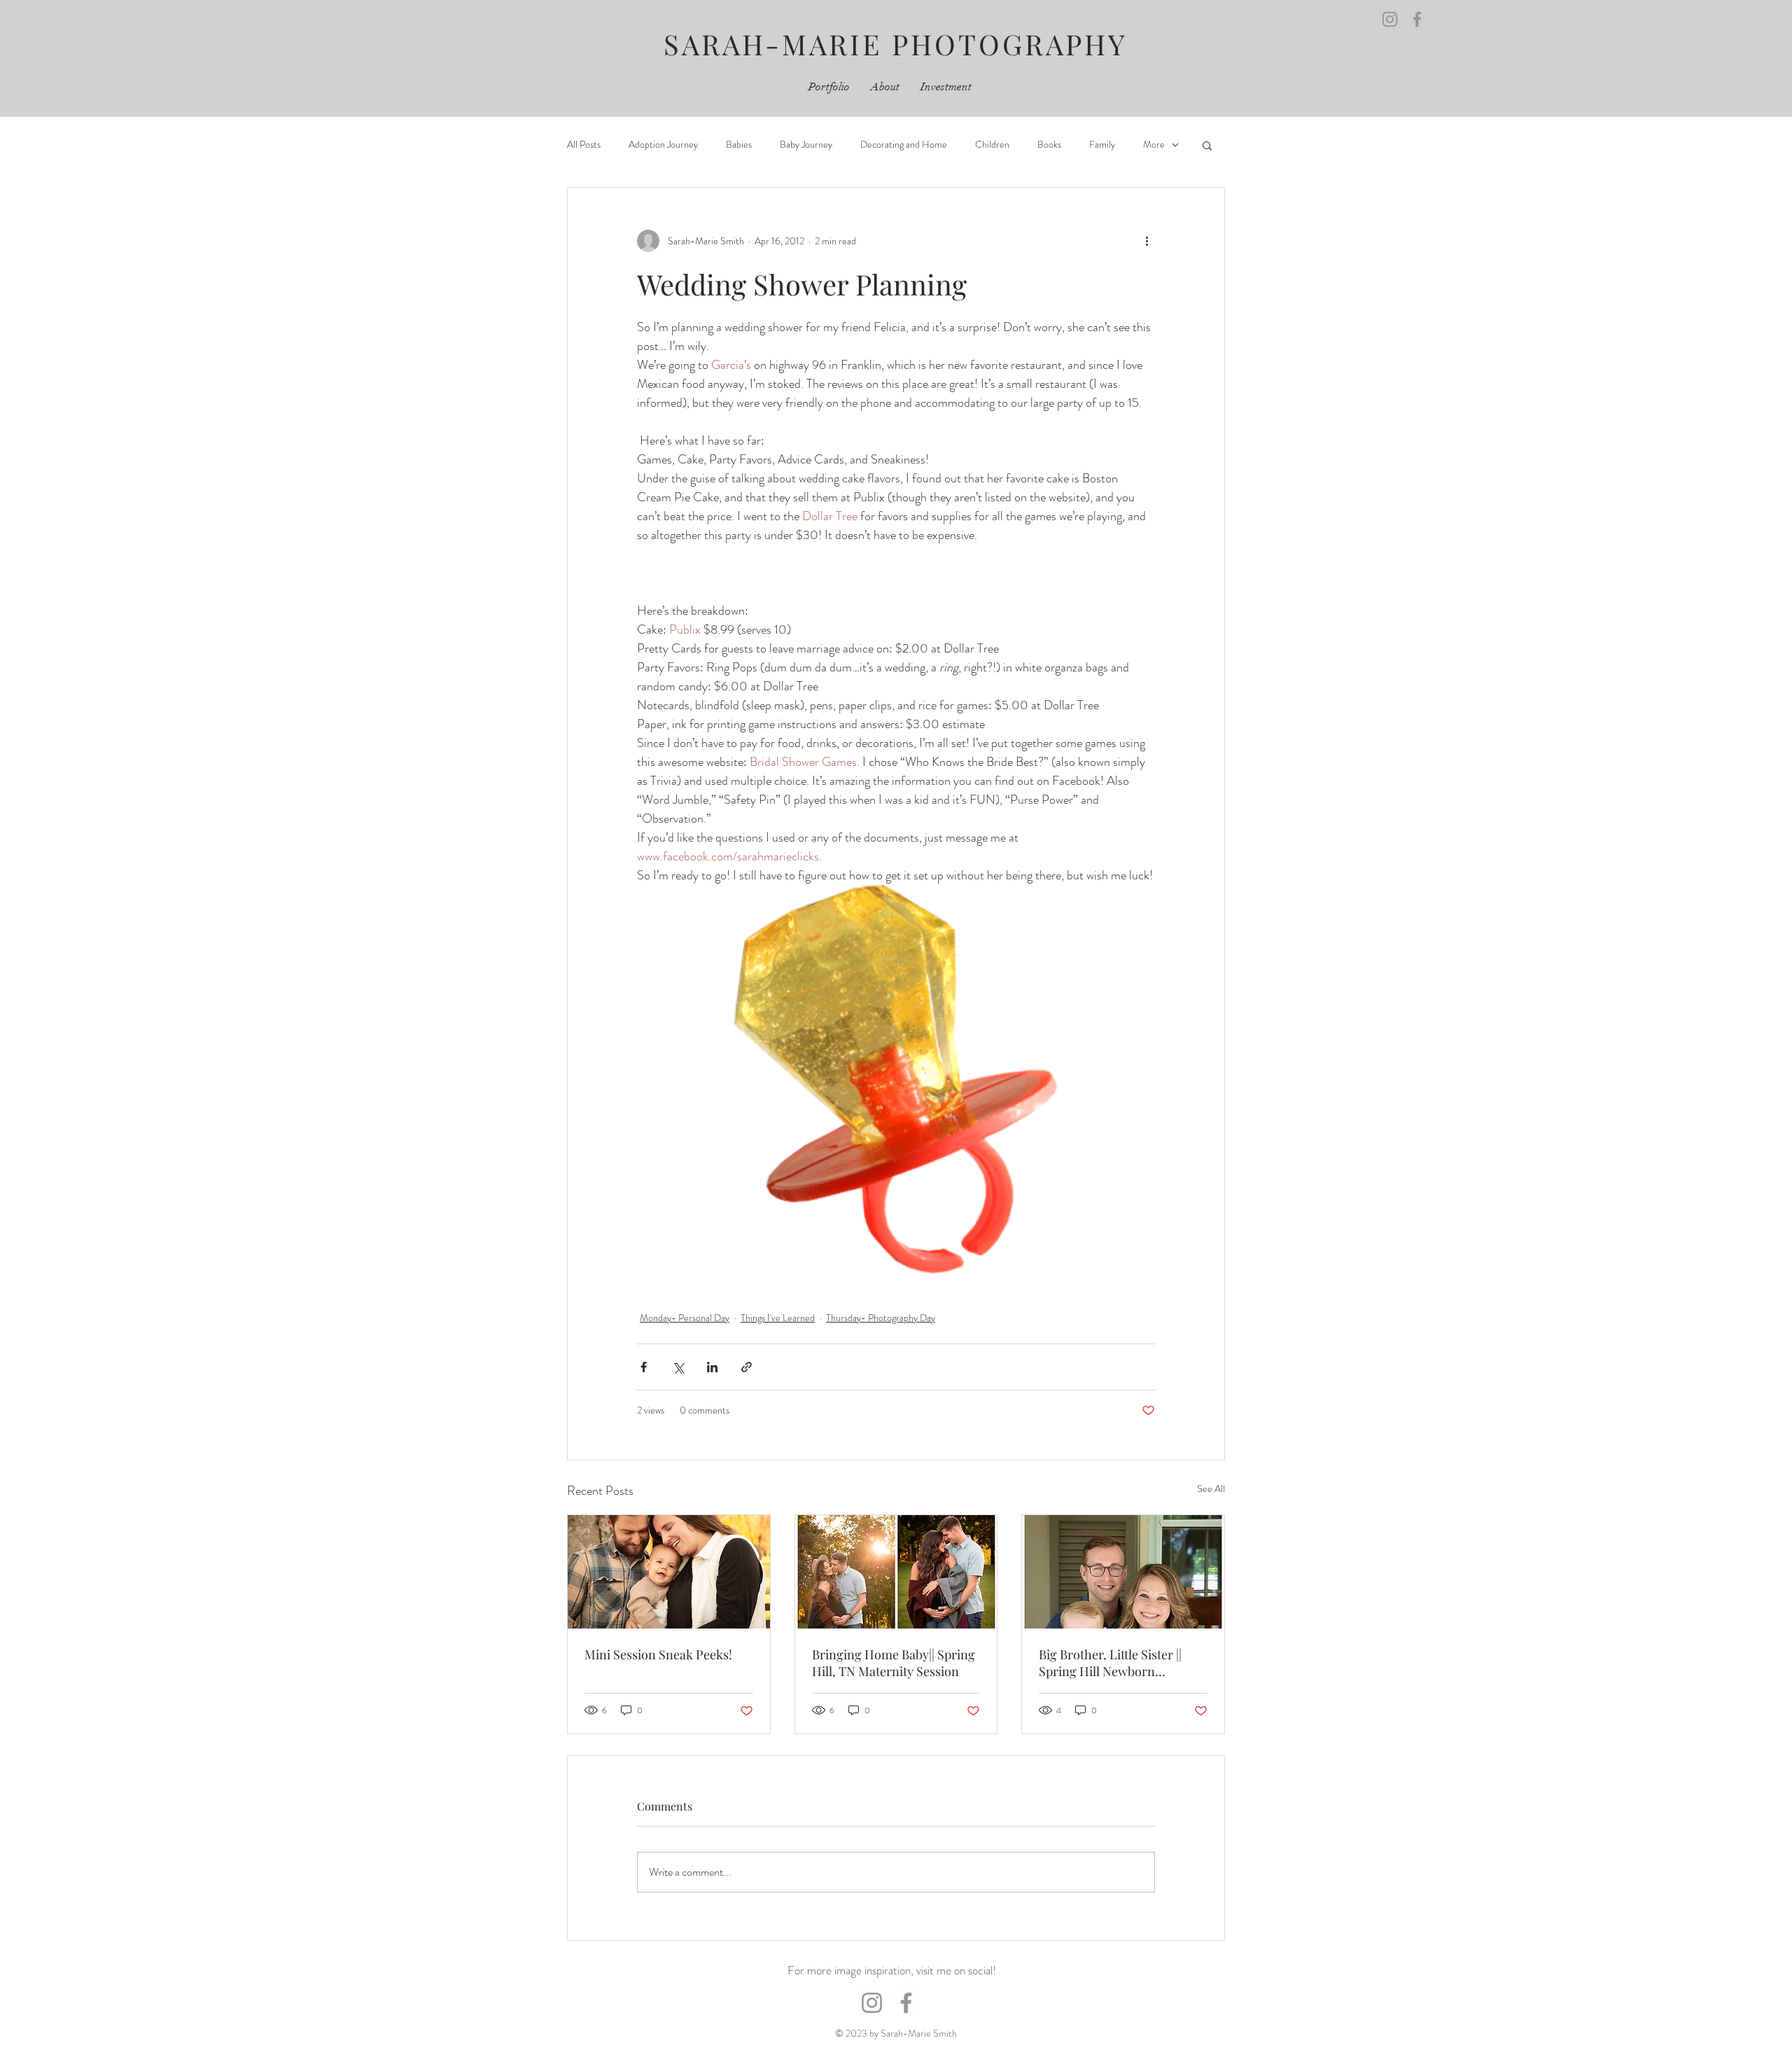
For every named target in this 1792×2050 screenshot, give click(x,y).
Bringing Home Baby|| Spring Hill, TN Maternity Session (894, 1663)
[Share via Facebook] (644, 1367)
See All (1211, 1488)
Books (1049, 145)
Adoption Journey (663, 145)
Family (1102, 145)
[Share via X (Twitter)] (678, 1367)
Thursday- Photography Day (881, 1318)
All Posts (584, 145)
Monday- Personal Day (685, 1318)
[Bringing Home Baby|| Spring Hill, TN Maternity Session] (896, 1572)
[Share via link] (747, 1367)
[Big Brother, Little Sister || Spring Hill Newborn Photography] (1123, 1572)
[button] (1207, 145)
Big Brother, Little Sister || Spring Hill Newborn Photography (1110, 1663)
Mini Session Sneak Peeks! (658, 1654)
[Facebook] (1417, 19)
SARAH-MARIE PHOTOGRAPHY (896, 44)
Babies (739, 145)
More (1154, 145)
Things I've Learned (778, 1318)
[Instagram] (1390, 19)
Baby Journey (806, 145)
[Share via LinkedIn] (712, 1367)
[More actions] (1147, 241)
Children (992, 145)
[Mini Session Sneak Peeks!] (669, 1572)
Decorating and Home (904, 145)
